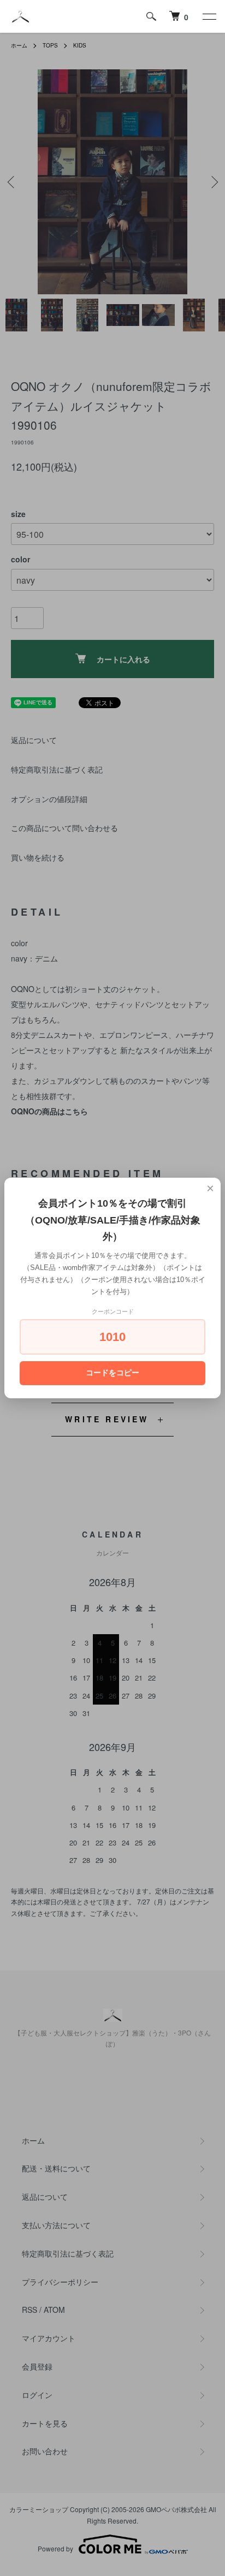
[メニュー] (209, 16)
